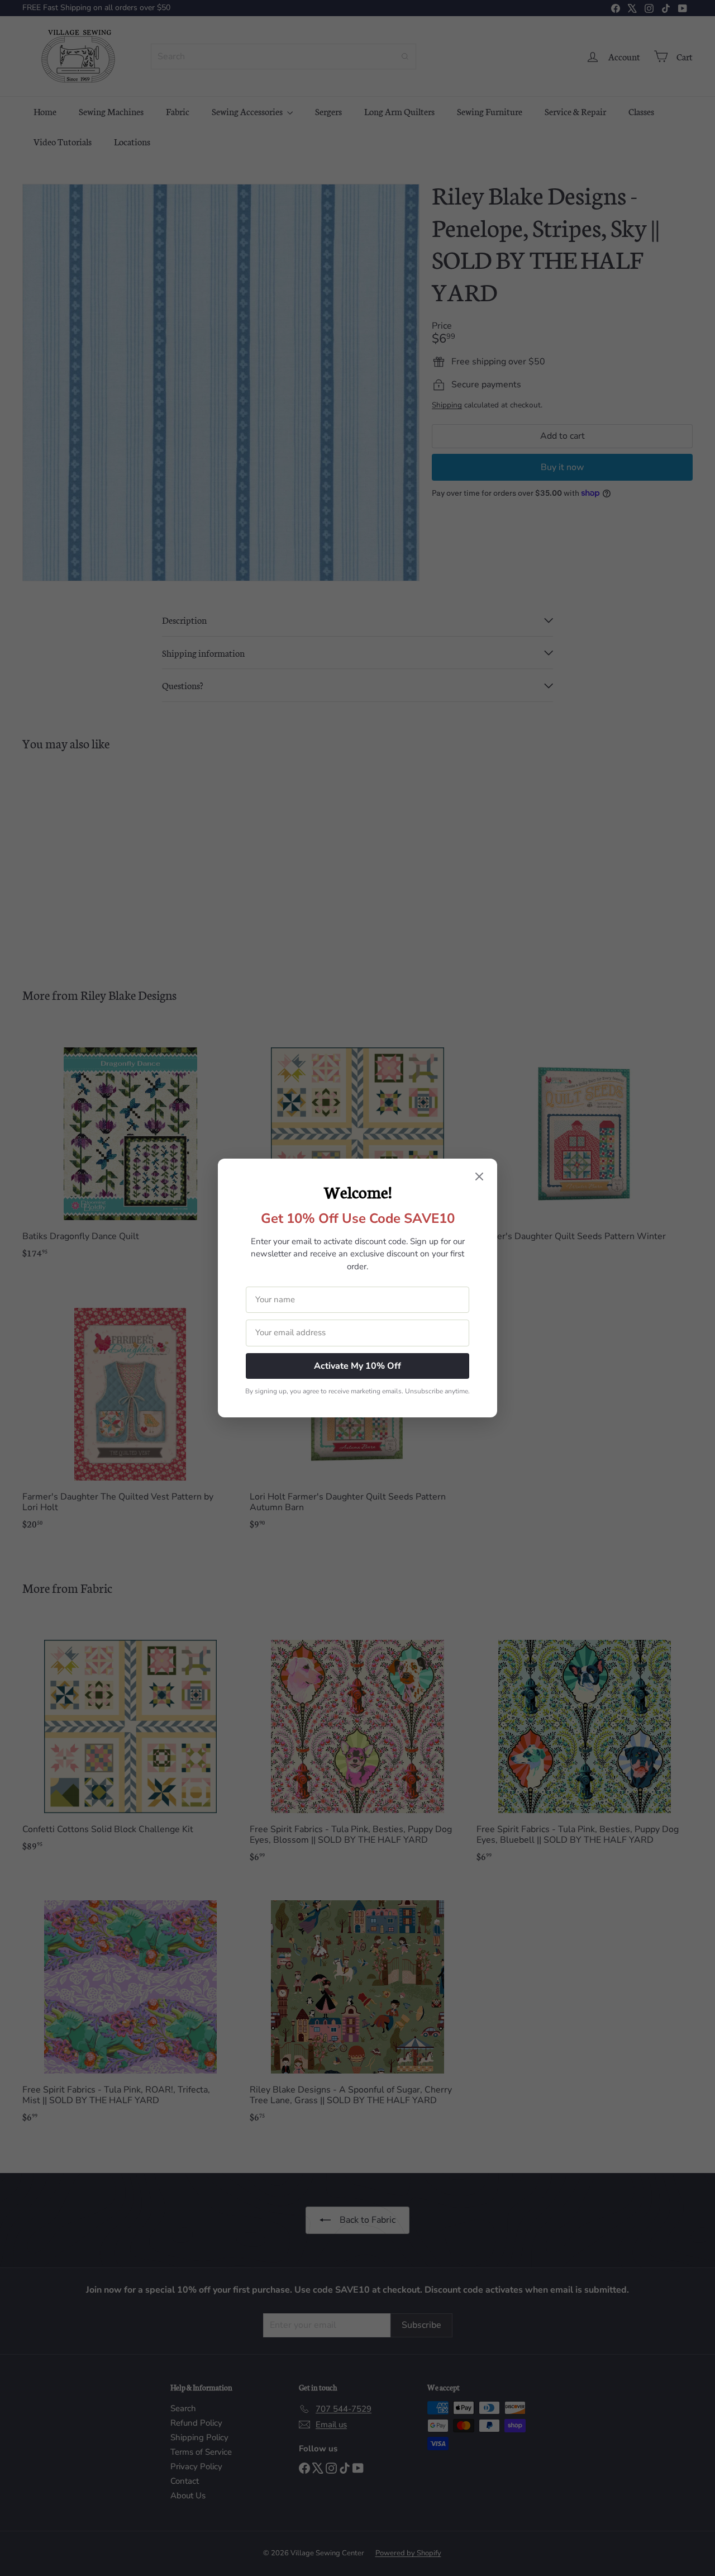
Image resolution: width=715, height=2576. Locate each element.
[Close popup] (479, 1178)
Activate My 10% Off (357, 1366)
